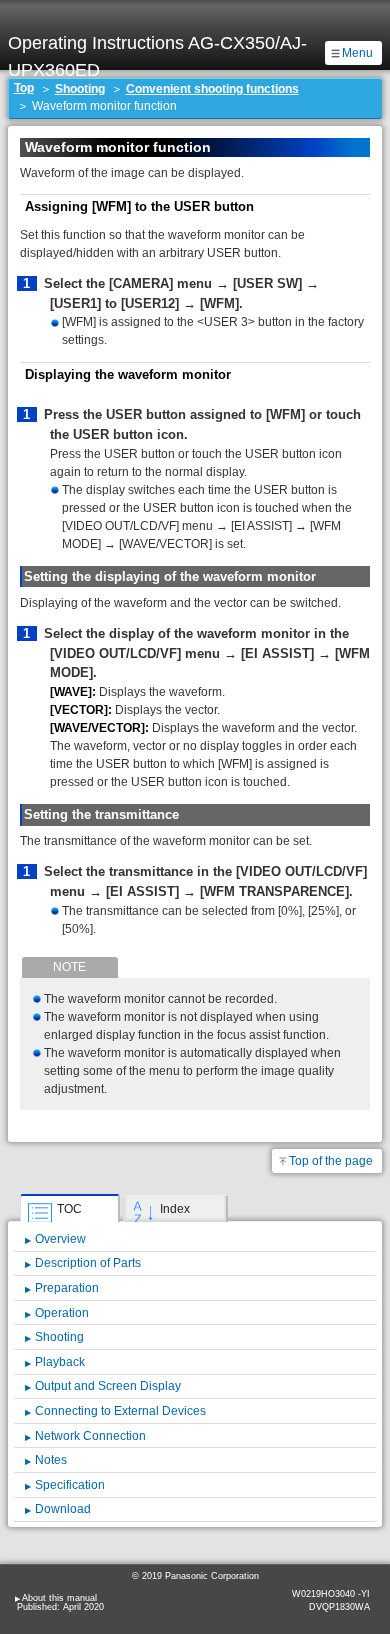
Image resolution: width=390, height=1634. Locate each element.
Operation (62, 1313)
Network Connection (90, 1436)
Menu (357, 53)
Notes (51, 1460)
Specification (70, 1485)
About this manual (59, 1598)
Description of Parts (88, 1263)
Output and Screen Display (108, 1386)
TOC (69, 1209)
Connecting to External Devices (120, 1411)
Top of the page (331, 1161)
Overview (60, 1239)
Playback (60, 1362)
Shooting (80, 89)
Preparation (67, 1288)
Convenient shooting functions (212, 89)
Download (63, 1509)
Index (175, 1209)
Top (24, 88)
